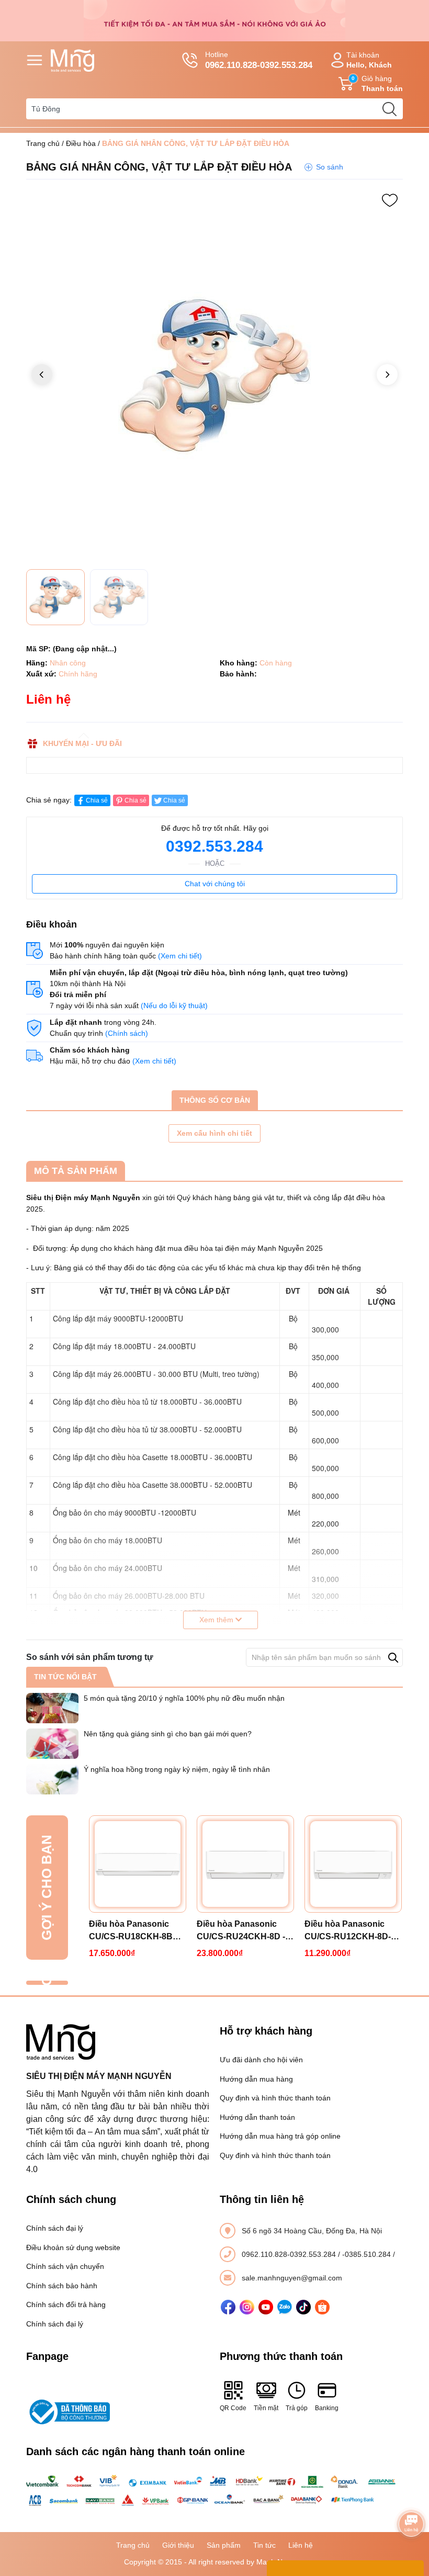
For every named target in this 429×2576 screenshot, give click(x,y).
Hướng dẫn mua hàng (256, 2079)
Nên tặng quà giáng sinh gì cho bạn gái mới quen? (168, 1734)
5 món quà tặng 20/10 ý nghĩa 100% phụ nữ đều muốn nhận (184, 1698)
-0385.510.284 (368, 2254)
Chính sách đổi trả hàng (66, 2304)
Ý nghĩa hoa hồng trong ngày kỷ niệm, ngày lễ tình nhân (177, 1769)
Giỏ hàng (377, 83)
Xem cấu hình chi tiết (214, 1133)
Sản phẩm (224, 2545)
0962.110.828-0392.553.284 (290, 2254)
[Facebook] (228, 2307)
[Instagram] (247, 2307)
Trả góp (297, 2408)
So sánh (330, 167)
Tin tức (264, 2545)
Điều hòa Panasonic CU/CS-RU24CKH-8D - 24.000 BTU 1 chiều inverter (241, 1931)
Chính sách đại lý (55, 2228)
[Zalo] (285, 2307)
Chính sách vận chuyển (65, 2266)
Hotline (259, 60)
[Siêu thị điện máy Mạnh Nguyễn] (214, 20)
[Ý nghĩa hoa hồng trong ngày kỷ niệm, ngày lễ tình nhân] (52, 1779)
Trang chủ (43, 143)
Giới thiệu (178, 2545)
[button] (387, 375)
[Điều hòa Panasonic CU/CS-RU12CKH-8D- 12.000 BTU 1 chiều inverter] (353, 1864)
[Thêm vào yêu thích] (390, 200)
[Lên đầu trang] (411, 2495)
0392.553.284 (214, 846)
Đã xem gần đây (47, 1983)
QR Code (233, 2408)
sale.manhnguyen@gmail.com (292, 2278)
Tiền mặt (266, 2408)
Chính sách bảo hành (62, 2286)
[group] (214, 376)
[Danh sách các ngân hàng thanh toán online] (214, 2491)
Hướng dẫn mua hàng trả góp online (280, 2136)
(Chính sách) (127, 1033)
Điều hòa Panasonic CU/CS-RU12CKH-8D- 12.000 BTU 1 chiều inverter (348, 1931)
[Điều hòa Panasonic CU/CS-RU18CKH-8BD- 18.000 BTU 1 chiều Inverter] (138, 1864)
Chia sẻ (97, 800)
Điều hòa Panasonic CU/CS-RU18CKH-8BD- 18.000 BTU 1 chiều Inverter (135, 1931)
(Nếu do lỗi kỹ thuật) (174, 1005)
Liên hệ (301, 2545)
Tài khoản (369, 60)
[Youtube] (266, 2307)
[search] (389, 109)
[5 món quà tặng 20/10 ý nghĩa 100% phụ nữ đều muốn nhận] (52, 1708)
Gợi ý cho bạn (47, 1888)
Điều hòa (81, 143)
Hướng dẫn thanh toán (257, 2117)
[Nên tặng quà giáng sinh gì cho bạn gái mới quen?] (52, 1744)
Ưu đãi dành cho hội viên (261, 2060)
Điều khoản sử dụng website (73, 2247)
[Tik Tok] (303, 2307)
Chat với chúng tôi (215, 884)
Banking (327, 2408)
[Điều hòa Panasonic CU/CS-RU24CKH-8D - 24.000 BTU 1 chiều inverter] (245, 1864)
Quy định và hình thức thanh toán (275, 2098)
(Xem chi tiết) (180, 956)
